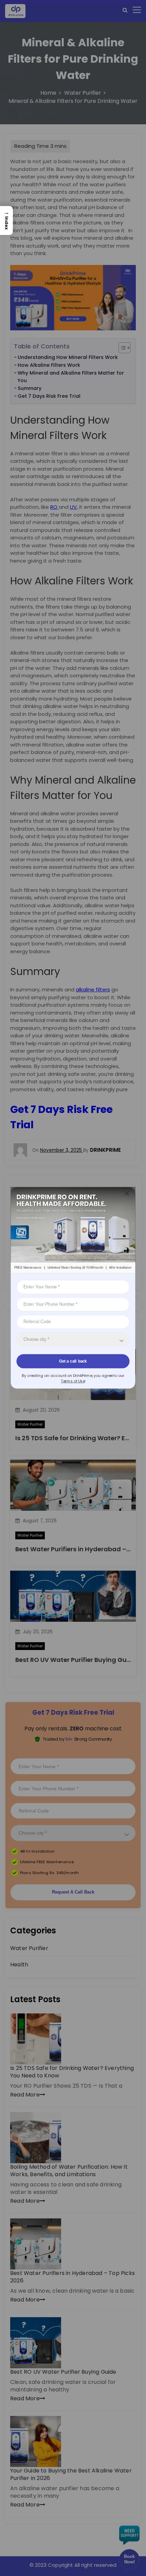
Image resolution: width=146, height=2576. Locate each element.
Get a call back (73, 1361)
